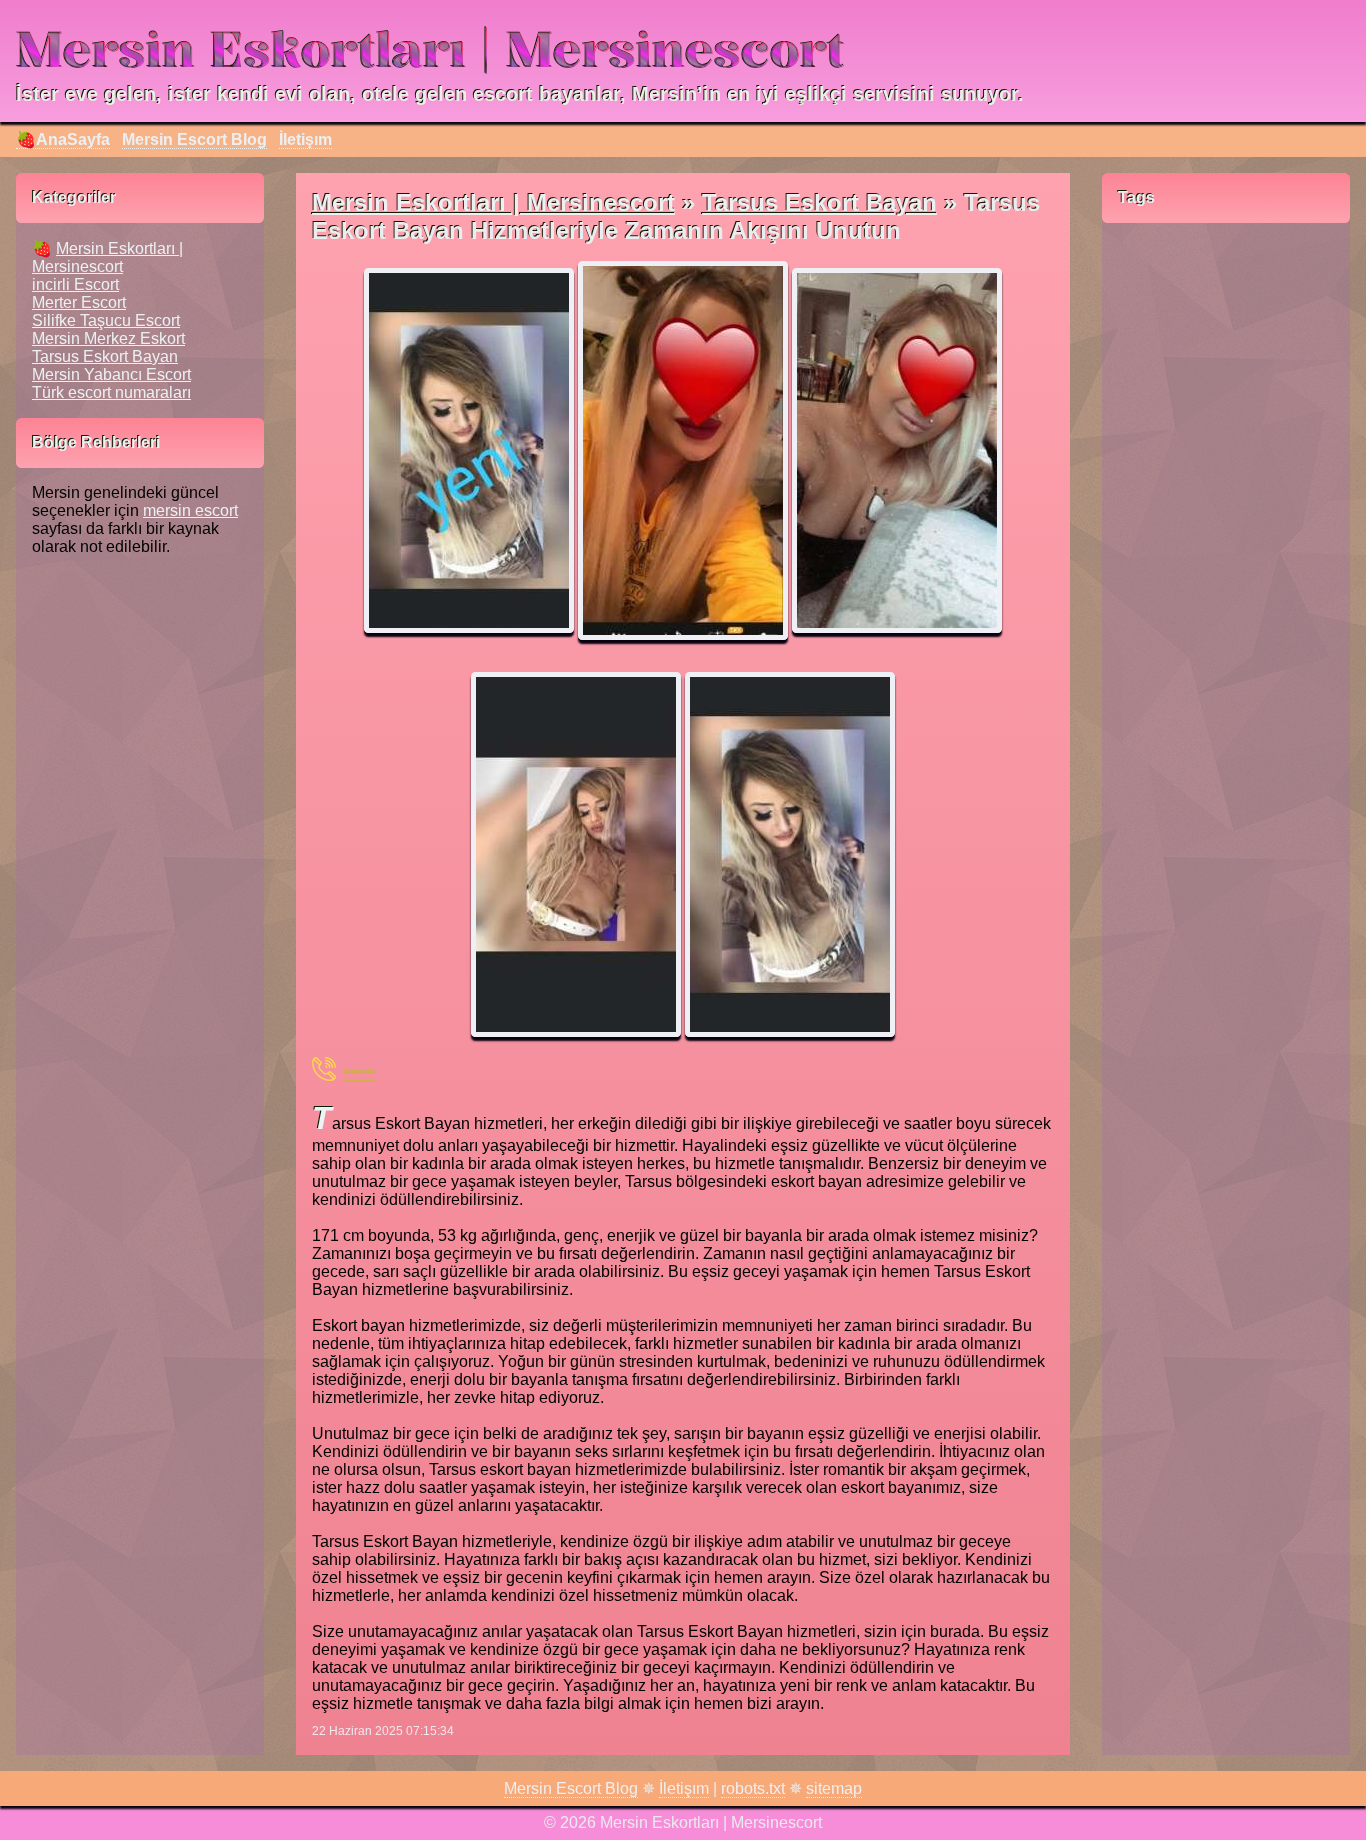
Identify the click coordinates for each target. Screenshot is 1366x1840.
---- (359, 1069)
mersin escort (190, 510)
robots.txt (753, 1788)
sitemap (834, 1788)
